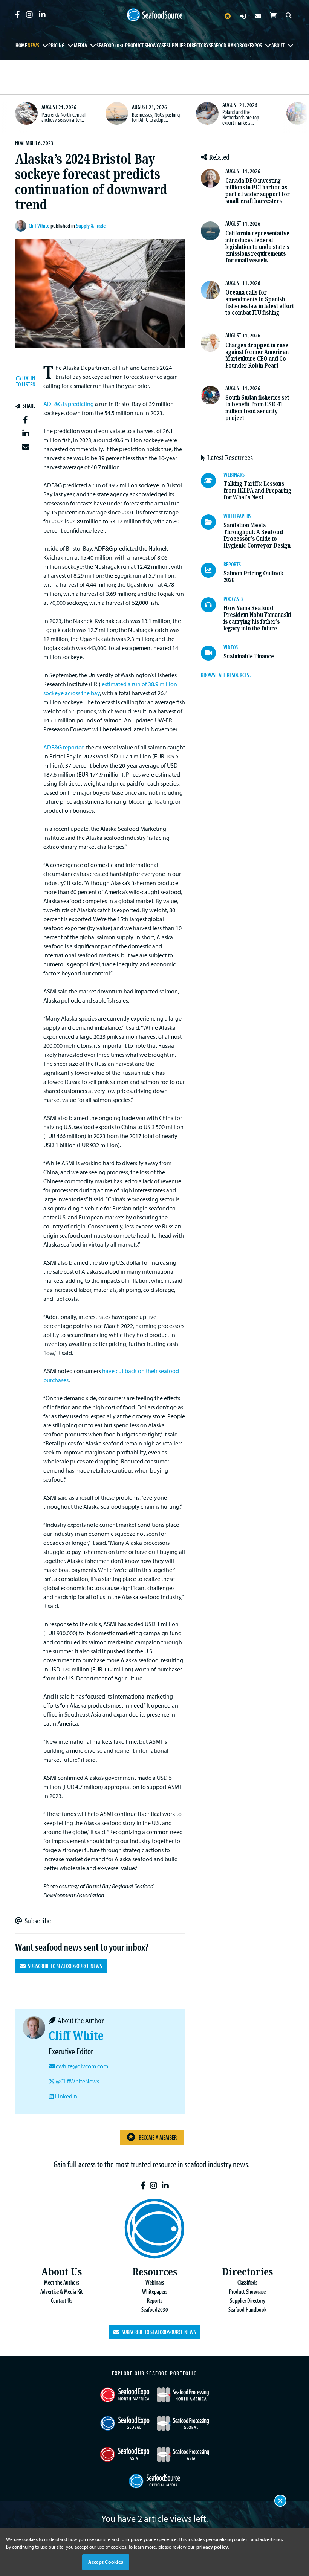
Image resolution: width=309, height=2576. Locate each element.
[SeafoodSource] (154, 15)
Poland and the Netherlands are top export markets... (241, 117)
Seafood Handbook (229, 45)
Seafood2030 (111, 45)
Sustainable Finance (249, 656)
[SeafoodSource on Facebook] (18, 15)
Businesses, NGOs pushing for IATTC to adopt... (156, 117)
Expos (256, 45)
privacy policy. (213, 2547)
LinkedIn (66, 2096)
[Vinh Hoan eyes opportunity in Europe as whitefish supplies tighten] (298, 113)
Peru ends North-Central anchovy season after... (63, 117)
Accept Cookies (106, 2562)
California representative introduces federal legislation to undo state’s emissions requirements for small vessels (257, 247)
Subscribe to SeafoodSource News (64, 1966)
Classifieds (247, 2282)
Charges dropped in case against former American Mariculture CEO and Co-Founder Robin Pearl (257, 355)
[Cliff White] (22, 226)
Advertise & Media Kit (62, 2291)
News (33, 45)
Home (21, 45)
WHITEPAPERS (237, 516)
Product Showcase (146, 45)
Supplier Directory (187, 45)
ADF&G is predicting (69, 404)
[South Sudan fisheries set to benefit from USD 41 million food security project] (210, 395)
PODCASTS (233, 599)
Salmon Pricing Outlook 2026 (253, 577)
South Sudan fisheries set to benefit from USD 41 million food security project (257, 408)
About (278, 45)
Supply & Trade (91, 226)
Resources (155, 2272)
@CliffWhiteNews (77, 2081)
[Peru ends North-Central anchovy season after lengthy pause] (26, 113)
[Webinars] (212, 481)
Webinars (155, 2282)
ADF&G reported (64, 747)
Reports (155, 2300)
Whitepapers (155, 2291)
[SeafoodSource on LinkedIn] (42, 15)
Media (80, 45)
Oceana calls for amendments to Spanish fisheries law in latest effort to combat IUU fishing (260, 303)
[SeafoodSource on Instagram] (29, 15)
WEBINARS (234, 475)
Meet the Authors (62, 2282)
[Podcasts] (212, 605)
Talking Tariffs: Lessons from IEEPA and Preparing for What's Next (257, 491)
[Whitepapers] (212, 522)
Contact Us (62, 2300)
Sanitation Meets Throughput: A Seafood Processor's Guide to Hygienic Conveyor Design (257, 535)
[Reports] (212, 570)
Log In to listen (26, 381)
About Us (61, 2272)
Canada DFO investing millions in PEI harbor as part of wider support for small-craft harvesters (258, 191)
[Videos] (212, 653)
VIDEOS (231, 647)
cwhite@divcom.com (82, 2066)
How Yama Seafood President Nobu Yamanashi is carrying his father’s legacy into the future (257, 618)
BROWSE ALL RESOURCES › (226, 675)
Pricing (56, 45)
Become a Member (158, 2137)
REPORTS (232, 564)
